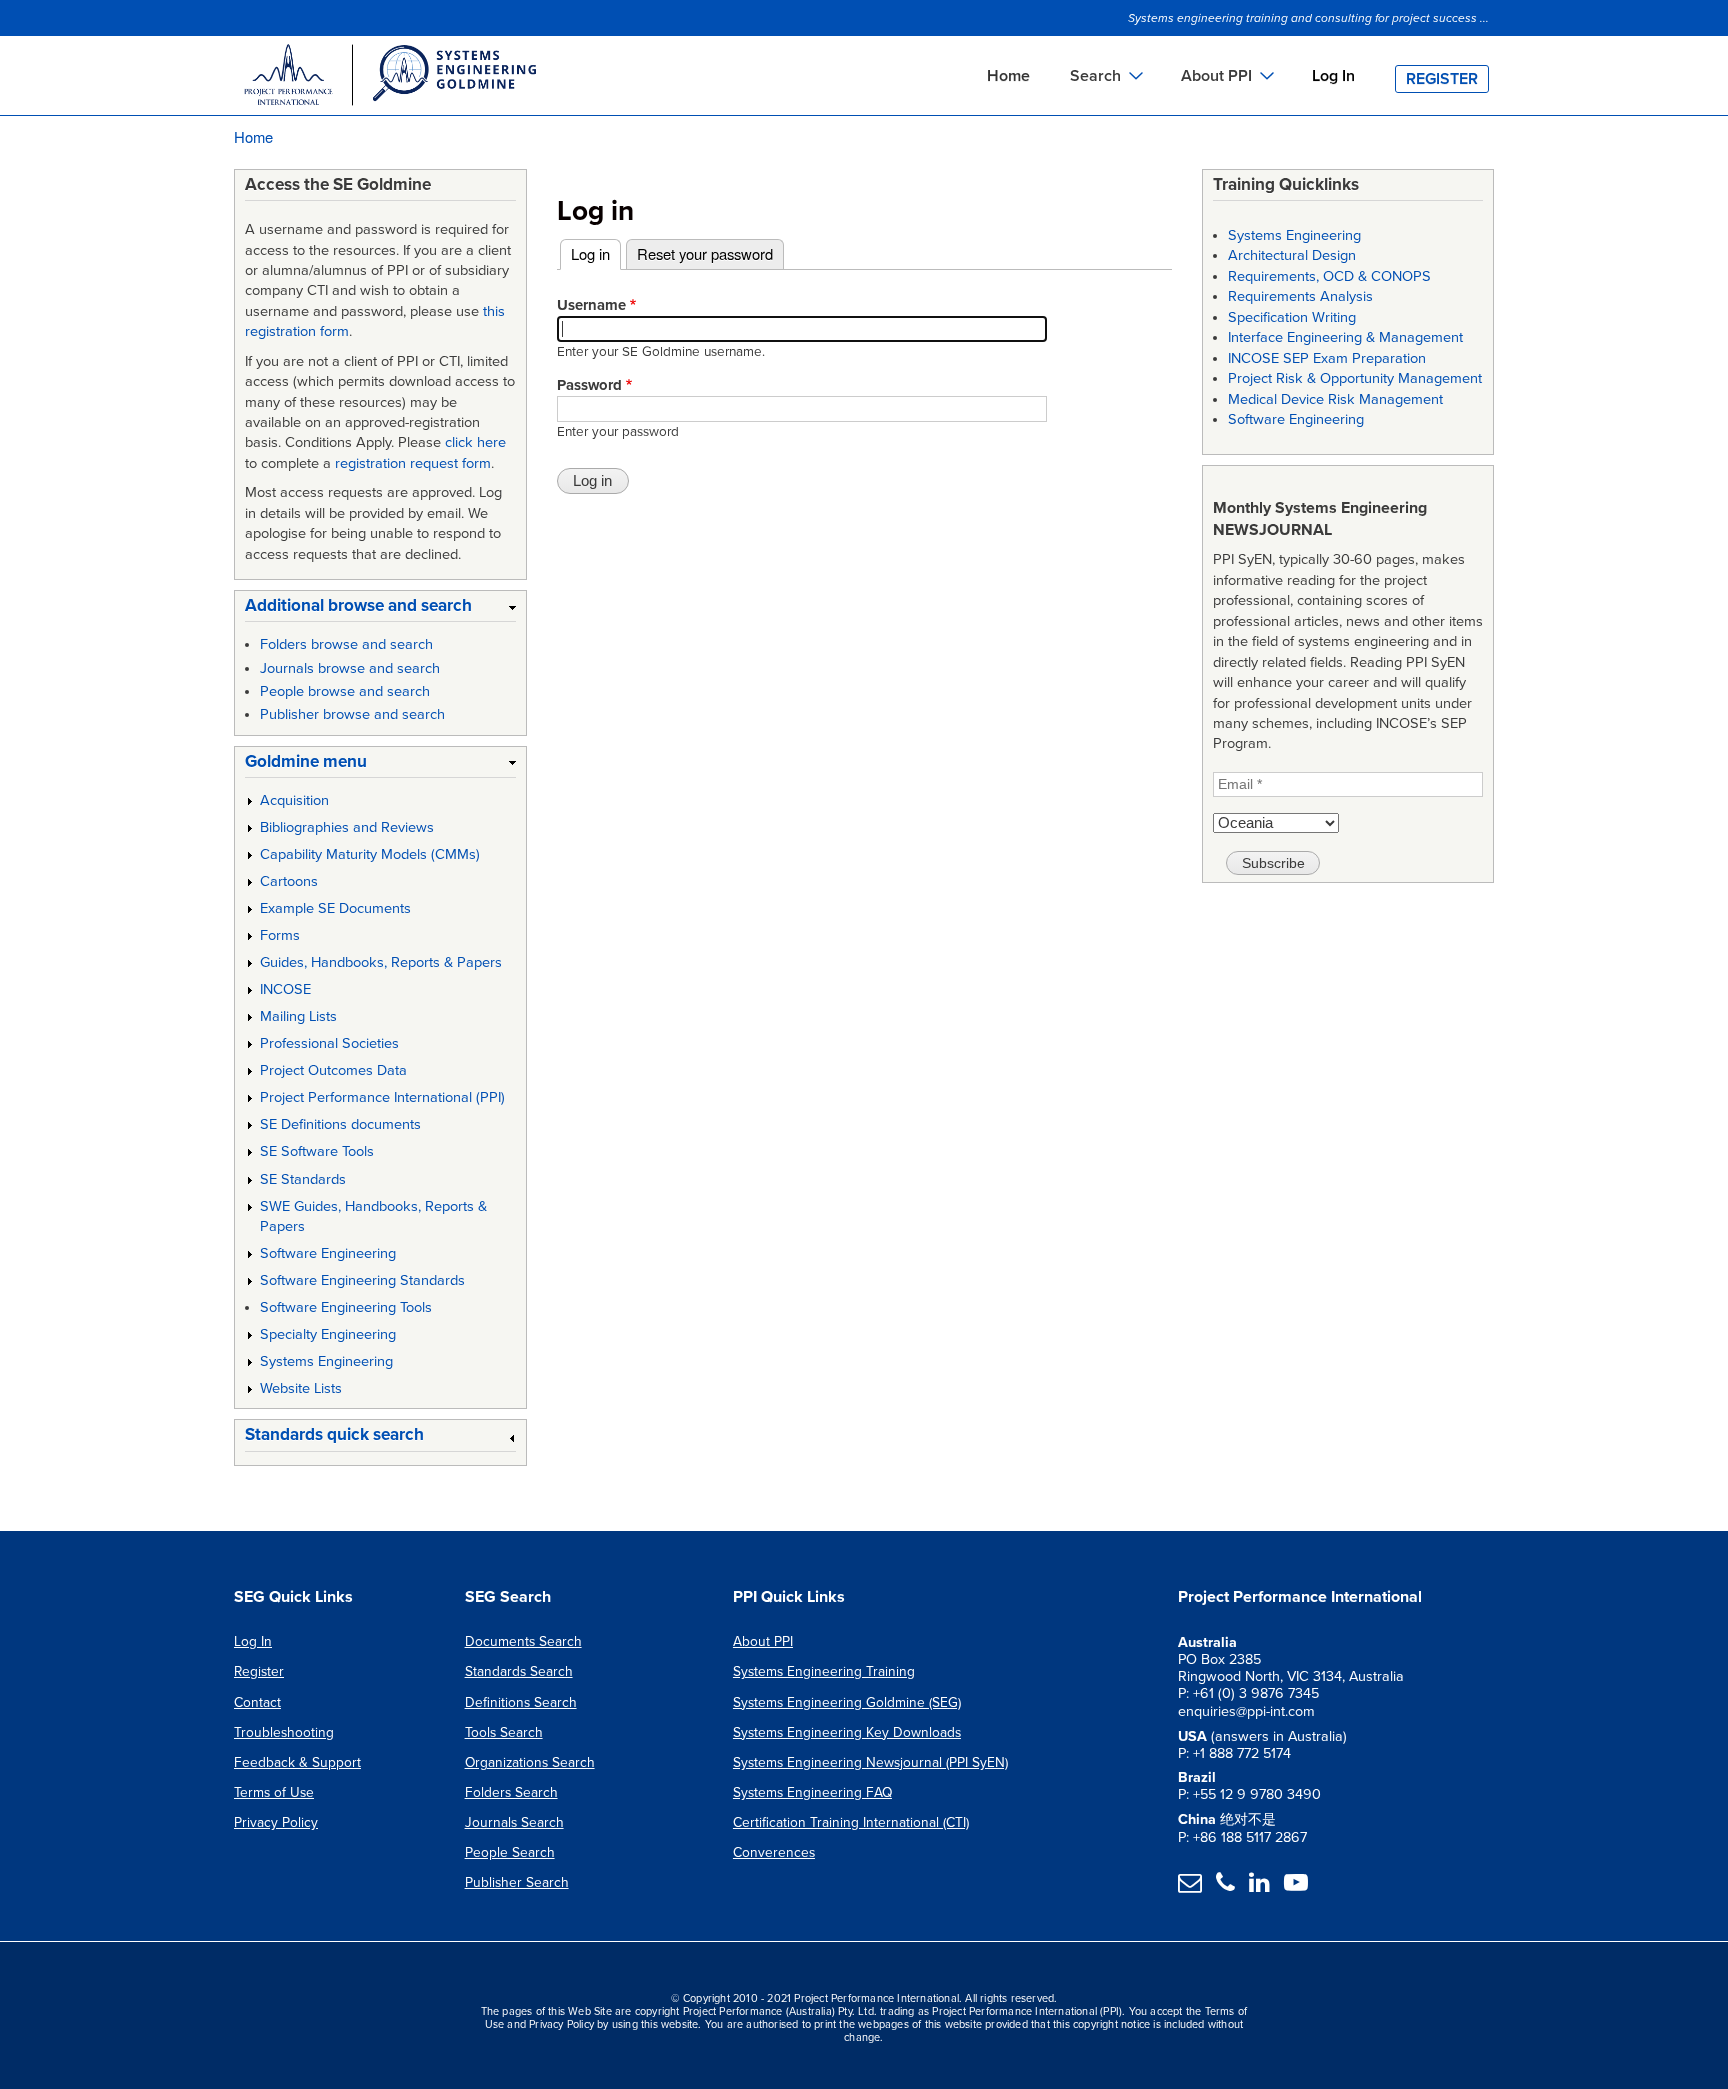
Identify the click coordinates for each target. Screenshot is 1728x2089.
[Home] (389, 78)
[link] (380, 609)
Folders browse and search (346, 644)
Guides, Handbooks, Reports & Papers (381, 962)
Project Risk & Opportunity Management (1355, 378)
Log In (1333, 76)
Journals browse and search (350, 668)
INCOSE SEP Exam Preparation (1327, 358)
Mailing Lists (298, 1016)
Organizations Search (530, 1762)
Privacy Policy (276, 1822)
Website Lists (301, 1388)
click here (475, 442)
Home (1008, 76)
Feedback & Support (297, 1762)
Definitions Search (521, 1702)
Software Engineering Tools (346, 1307)
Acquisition (294, 800)
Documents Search (523, 1641)
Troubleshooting (284, 1732)
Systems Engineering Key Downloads (847, 1732)
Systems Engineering (326, 1361)
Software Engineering (328, 1253)
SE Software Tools (317, 1151)
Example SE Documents (335, 908)
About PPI (763, 1641)
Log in (596, 253)
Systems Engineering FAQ (812, 1792)
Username (591, 305)
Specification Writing (1292, 317)
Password (589, 385)
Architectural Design (1292, 255)
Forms (280, 935)
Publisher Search (517, 1882)
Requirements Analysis (1300, 296)
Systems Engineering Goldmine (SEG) (847, 1702)
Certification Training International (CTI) (851, 1822)
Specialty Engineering (328, 1334)
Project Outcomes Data (333, 1070)
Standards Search (519, 1671)
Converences (774, 1852)
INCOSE (285, 989)
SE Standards (303, 1179)
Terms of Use (274, 1792)
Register (1442, 79)
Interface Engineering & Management (1345, 337)
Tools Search (504, 1732)
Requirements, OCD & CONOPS (1329, 276)
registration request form (413, 463)
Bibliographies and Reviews (347, 827)
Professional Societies (329, 1043)
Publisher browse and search (352, 714)
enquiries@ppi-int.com (1246, 1711)
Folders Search (511, 1792)
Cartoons (289, 881)
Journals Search (514, 1822)
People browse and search (345, 691)
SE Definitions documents (340, 1124)
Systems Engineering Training (824, 1671)
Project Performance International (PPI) (382, 1097)
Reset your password (705, 253)
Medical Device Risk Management (1335, 399)
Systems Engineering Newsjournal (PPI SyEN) (870, 1762)
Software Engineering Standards (362, 1280)
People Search (510, 1852)
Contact (257, 1702)
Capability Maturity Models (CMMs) (370, 854)
